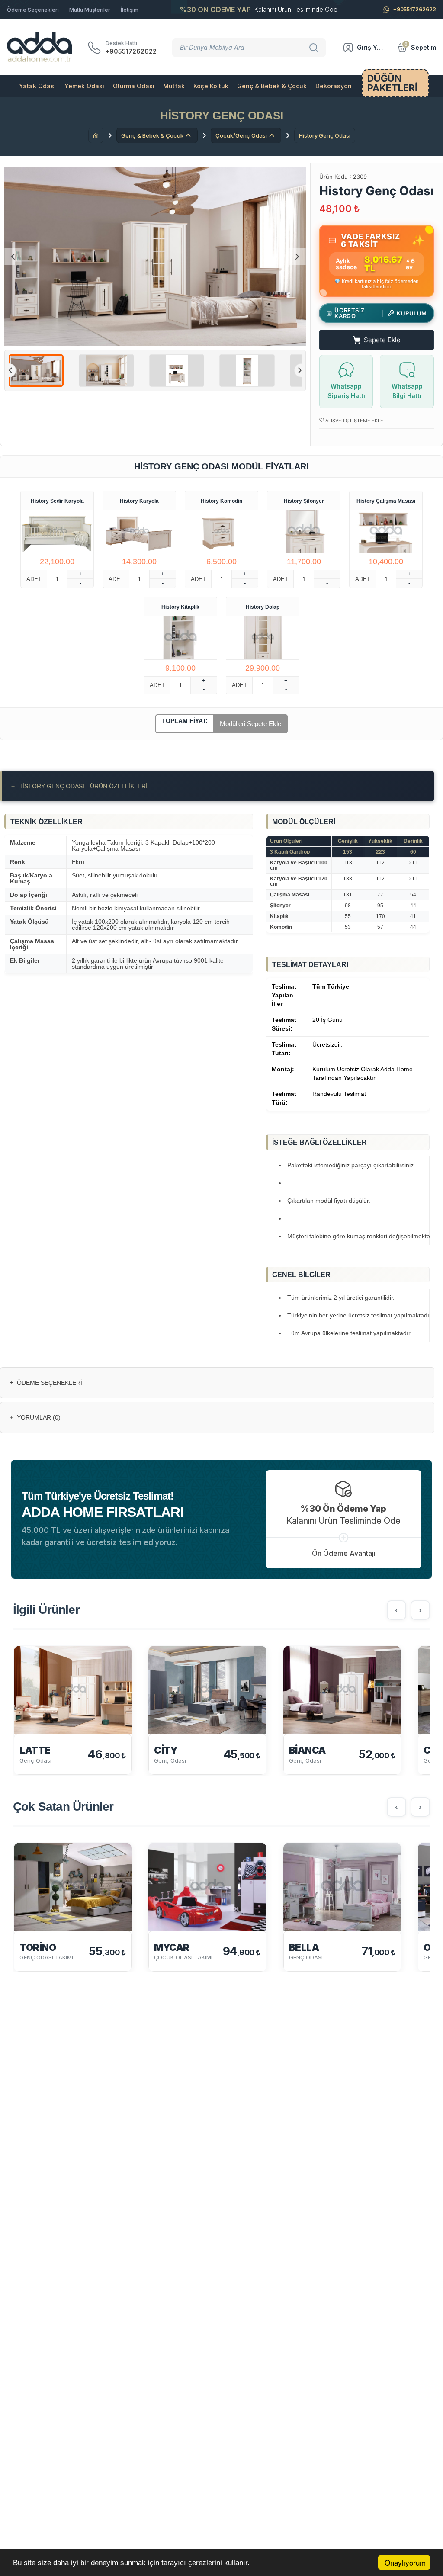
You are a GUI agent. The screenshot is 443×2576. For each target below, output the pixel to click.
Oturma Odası (134, 86)
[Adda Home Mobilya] (39, 47)
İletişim (130, 10)
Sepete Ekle (382, 340)
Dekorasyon (334, 86)
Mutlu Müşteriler (90, 10)
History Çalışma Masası (386, 501)
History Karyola (139, 501)
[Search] (315, 48)
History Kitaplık (180, 607)
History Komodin (221, 501)
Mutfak (174, 86)
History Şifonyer (304, 501)
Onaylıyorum (405, 2562)
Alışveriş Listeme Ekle (354, 421)
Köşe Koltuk (211, 86)
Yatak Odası (37, 86)
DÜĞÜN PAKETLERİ (392, 83)
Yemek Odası (84, 86)
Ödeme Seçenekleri (33, 10)
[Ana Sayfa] (96, 135)
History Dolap (263, 607)
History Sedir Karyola (57, 501)
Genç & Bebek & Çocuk (272, 86)
